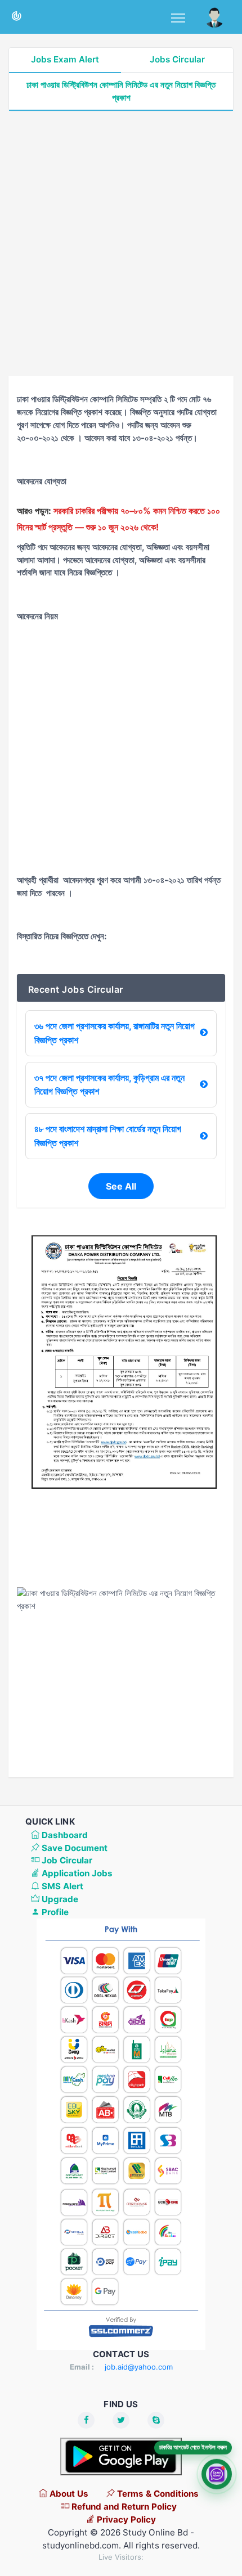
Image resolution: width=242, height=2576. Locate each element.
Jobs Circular (177, 59)
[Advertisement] (121, 244)
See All (121, 1186)
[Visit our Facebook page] (86, 2420)
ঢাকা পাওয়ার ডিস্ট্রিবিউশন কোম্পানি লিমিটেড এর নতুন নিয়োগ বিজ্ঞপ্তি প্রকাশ (121, 91)
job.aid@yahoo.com (139, 2367)
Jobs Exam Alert (65, 59)
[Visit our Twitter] (121, 2420)
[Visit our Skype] (156, 2420)
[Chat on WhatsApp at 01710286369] (217, 2473)
